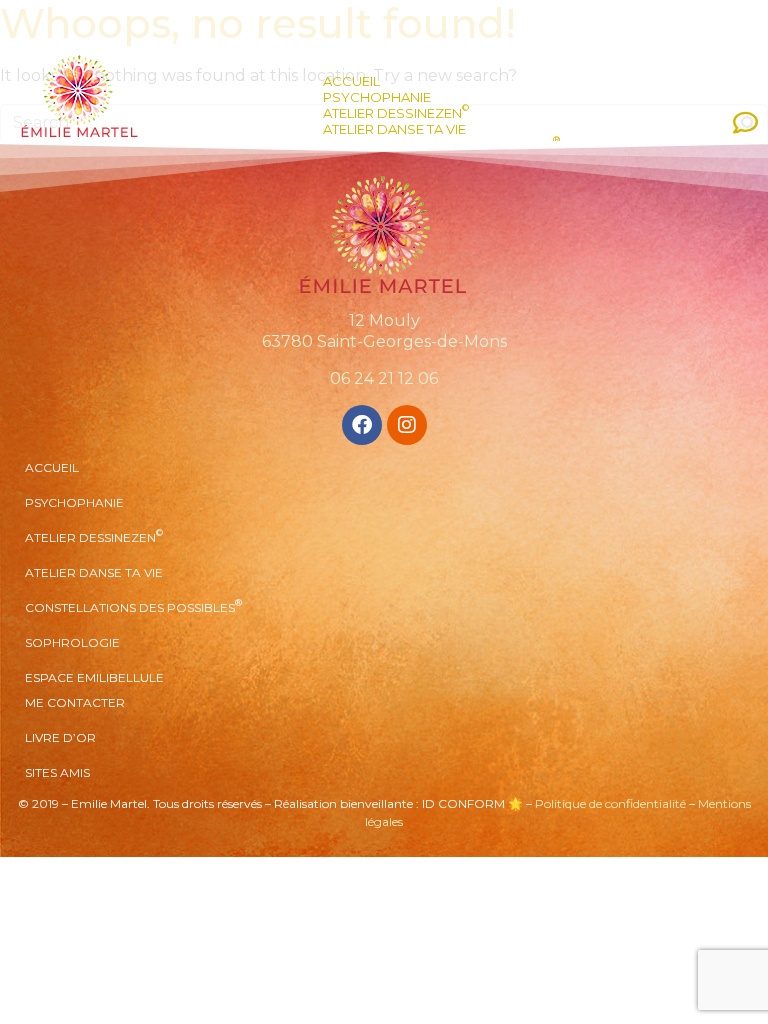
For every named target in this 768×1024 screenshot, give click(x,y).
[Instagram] (407, 425)
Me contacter (75, 702)
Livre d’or (60, 737)
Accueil (351, 81)
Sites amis (57, 772)
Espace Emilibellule (94, 677)
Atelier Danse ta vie (394, 129)
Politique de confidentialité (610, 803)
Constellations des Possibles (133, 606)
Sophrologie (72, 642)
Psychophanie (377, 97)
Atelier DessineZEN (396, 113)
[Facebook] (362, 425)
